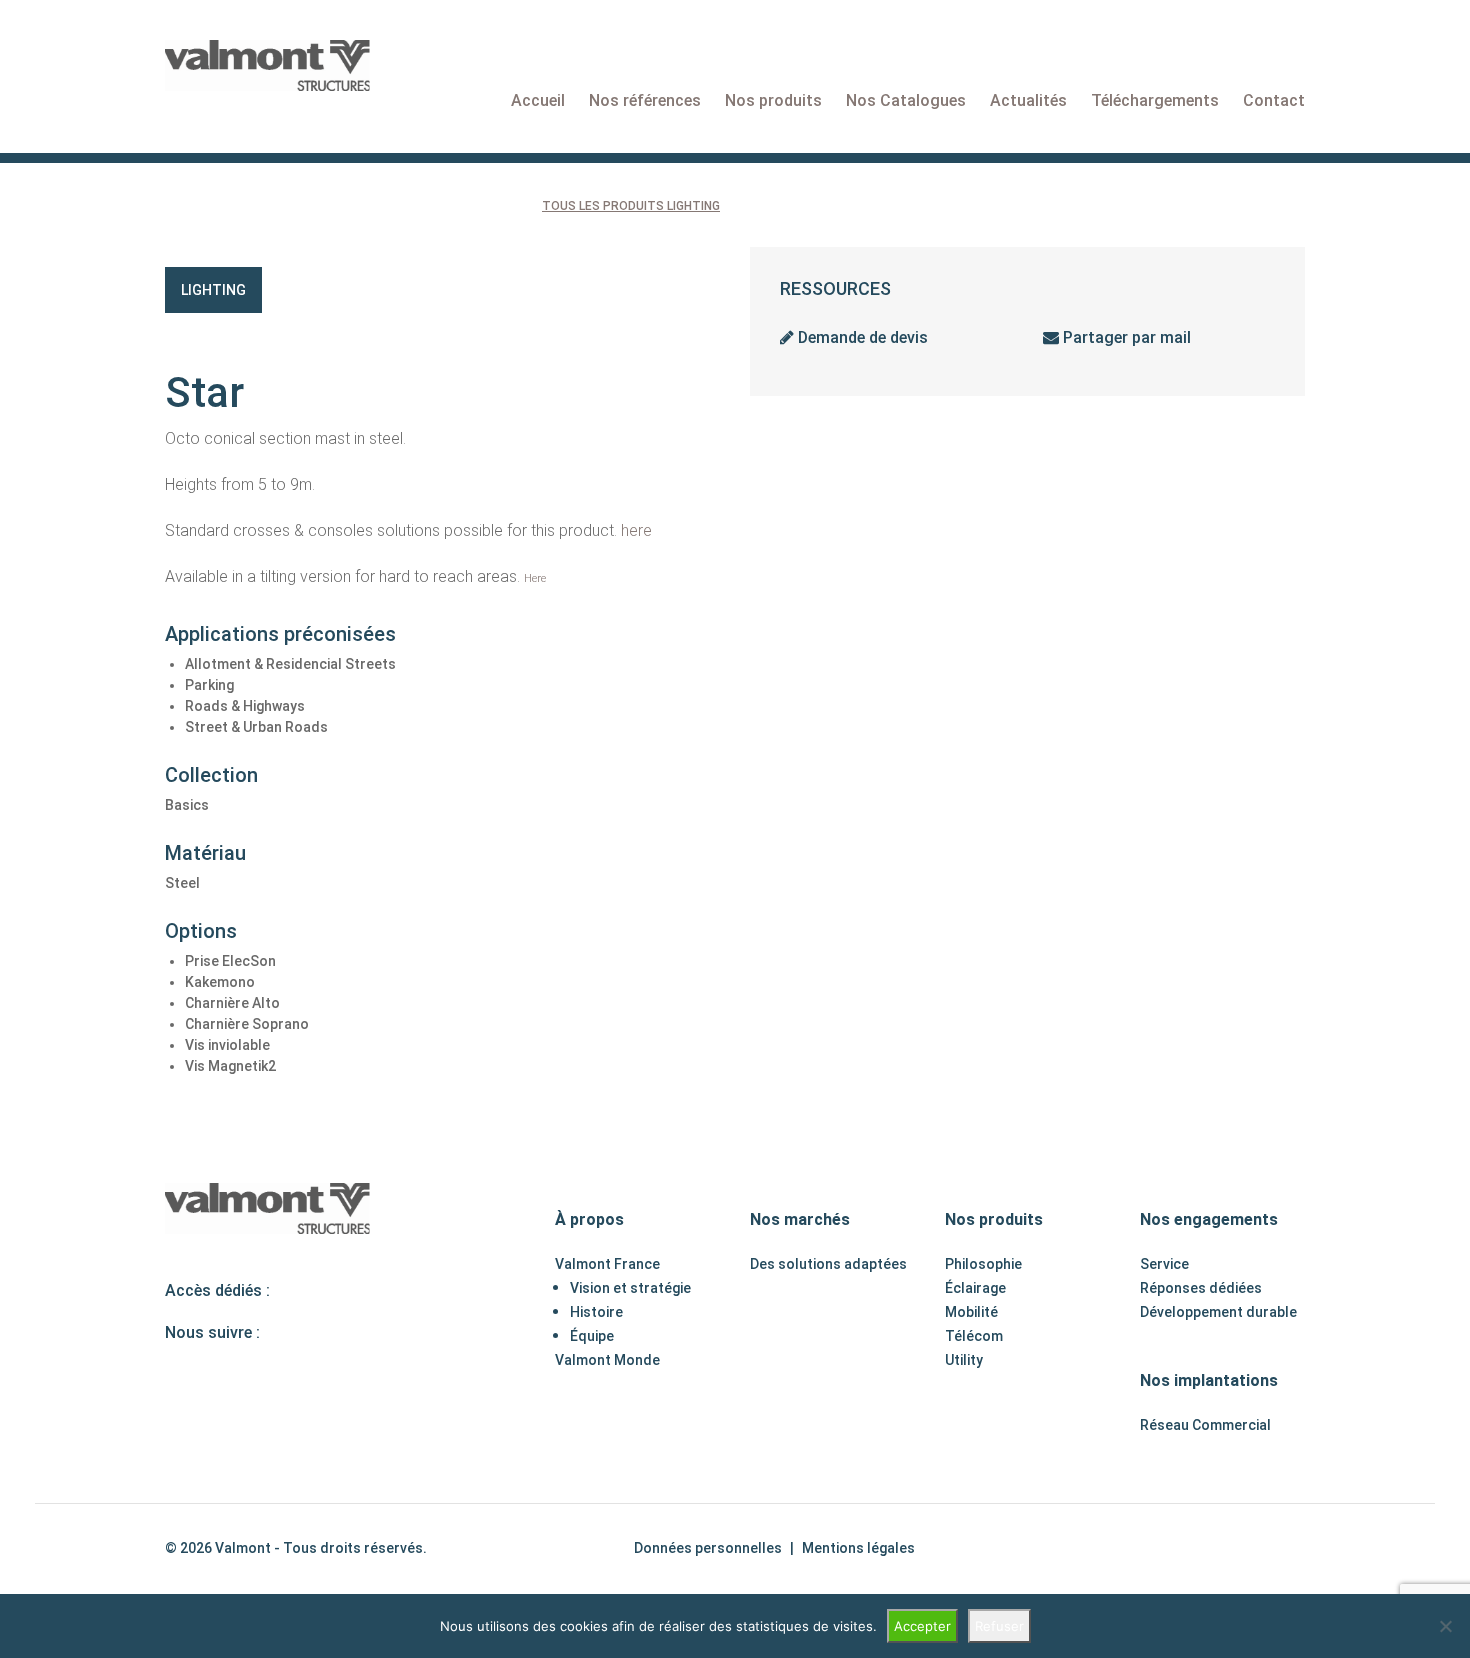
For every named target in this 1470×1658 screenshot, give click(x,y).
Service (1164, 1264)
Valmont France (607, 1264)
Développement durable (1218, 1312)
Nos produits (773, 100)
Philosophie (983, 1264)
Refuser (999, 1626)
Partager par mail (1125, 337)
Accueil (538, 100)
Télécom (974, 1336)
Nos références (645, 100)
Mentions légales (858, 1548)
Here (535, 578)
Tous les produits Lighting (631, 206)
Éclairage (975, 1288)
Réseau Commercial (1205, 1425)
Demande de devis (861, 337)
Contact (1274, 100)
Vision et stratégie (630, 1288)
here (636, 530)
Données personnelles (708, 1548)
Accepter (922, 1626)
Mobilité (971, 1312)
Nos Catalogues (906, 100)
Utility (964, 1360)
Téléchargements (1155, 100)
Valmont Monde (607, 1360)
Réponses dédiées (1201, 1288)
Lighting (213, 290)
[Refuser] (1445, 1626)
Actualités (1028, 100)
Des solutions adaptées (828, 1264)
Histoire (596, 1312)
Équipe (592, 1336)
